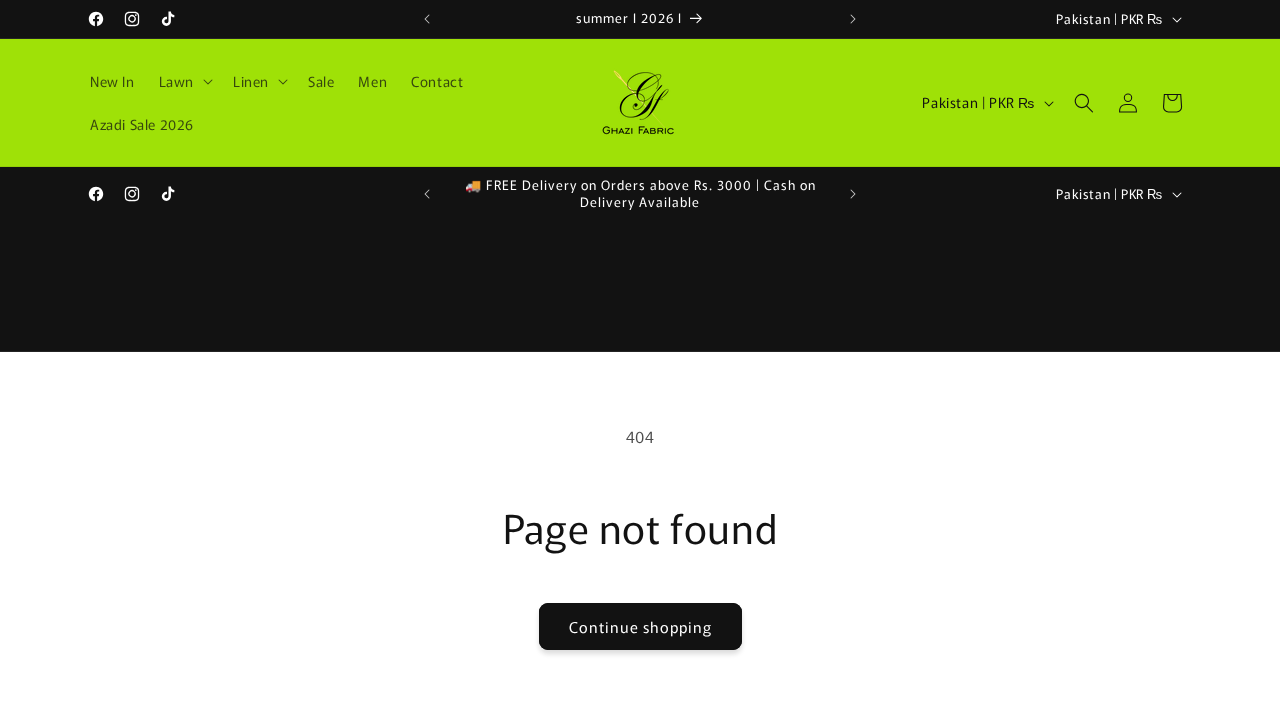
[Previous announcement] (427, 19)
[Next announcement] (853, 19)
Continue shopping (640, 626)
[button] (184, 81)
